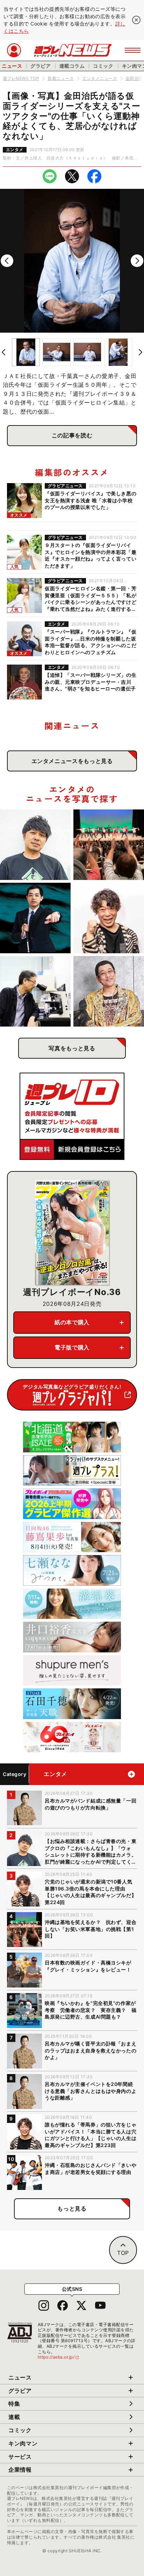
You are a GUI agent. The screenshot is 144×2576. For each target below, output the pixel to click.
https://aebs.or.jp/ (59, 2357)
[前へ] (7, 261)
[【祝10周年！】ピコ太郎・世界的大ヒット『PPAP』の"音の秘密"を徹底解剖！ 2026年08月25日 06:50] (109, 991)
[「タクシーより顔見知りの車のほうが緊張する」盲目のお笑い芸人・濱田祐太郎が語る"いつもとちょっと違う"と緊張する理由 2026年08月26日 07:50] (35, 918)
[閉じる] (136, 20)
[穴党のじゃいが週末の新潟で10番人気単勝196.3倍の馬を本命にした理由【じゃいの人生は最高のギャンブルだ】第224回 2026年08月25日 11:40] (109, 918)
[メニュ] (133, 50)
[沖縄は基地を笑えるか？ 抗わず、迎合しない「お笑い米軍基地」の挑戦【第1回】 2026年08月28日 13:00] (109, 845)
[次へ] (137, 261)
